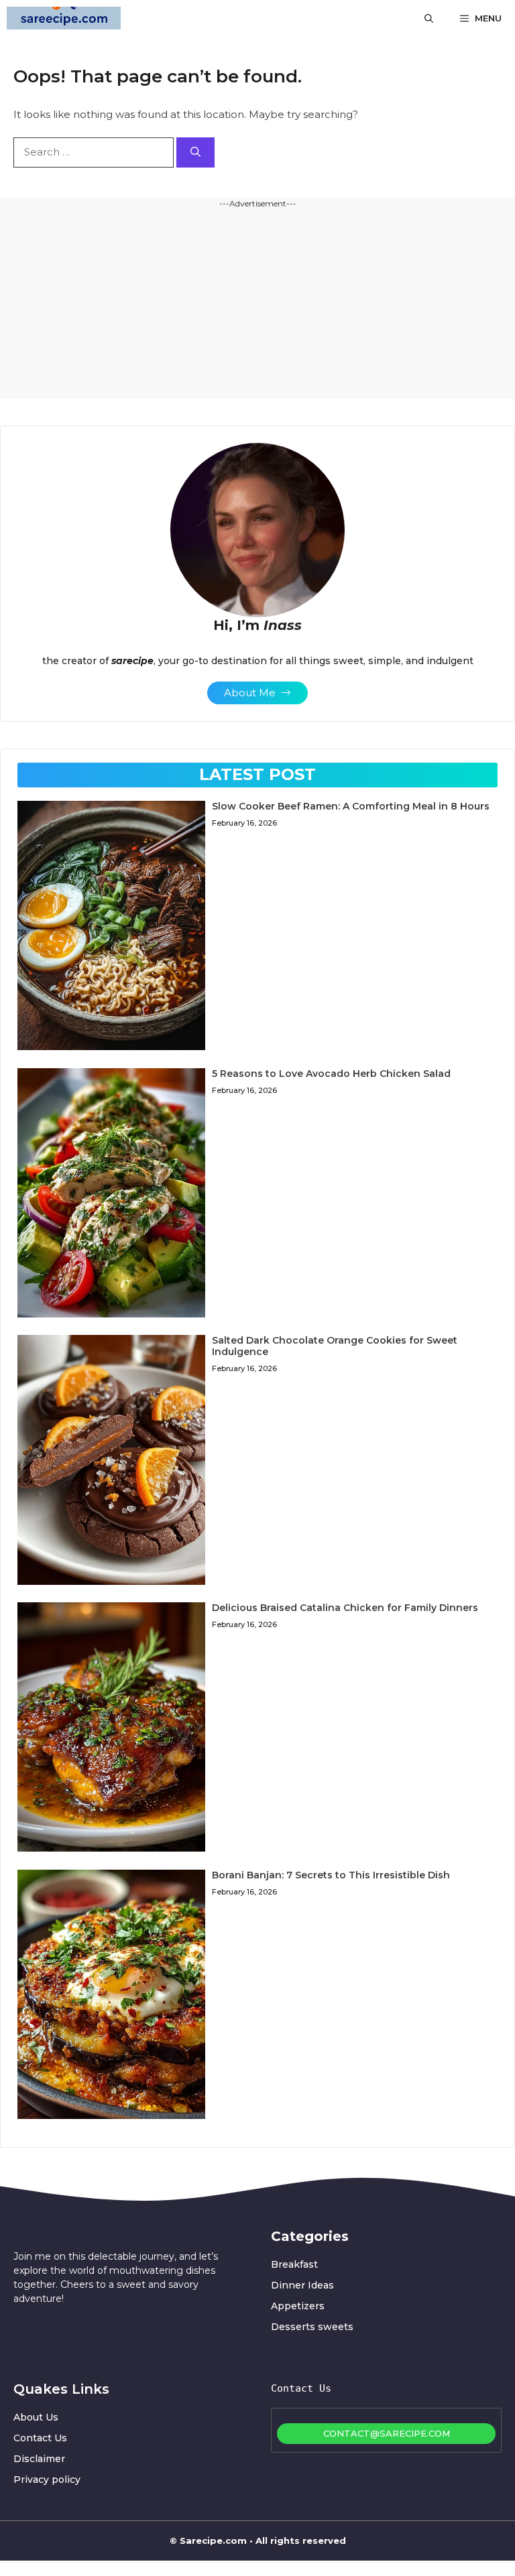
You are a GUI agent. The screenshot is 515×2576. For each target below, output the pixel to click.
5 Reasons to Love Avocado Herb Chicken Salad (331, 1074)
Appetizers (298, 2306)
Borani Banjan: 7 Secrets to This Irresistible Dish (331, 1875)
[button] (429, 18)
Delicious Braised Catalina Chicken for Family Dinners (345, 1608)
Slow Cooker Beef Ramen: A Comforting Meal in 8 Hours (351, 806)
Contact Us (40, 2438)
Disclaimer (39, 2459)
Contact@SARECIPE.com (387, 2433)
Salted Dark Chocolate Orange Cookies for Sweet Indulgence (335, 1346)
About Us (36, 2417)
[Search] (195, 152)
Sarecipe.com (213, 2540)
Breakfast (294, 2264)
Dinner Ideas (302, 2285)
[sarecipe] (64, 18)
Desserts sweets (312, 2327)
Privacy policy (47, 2480)
